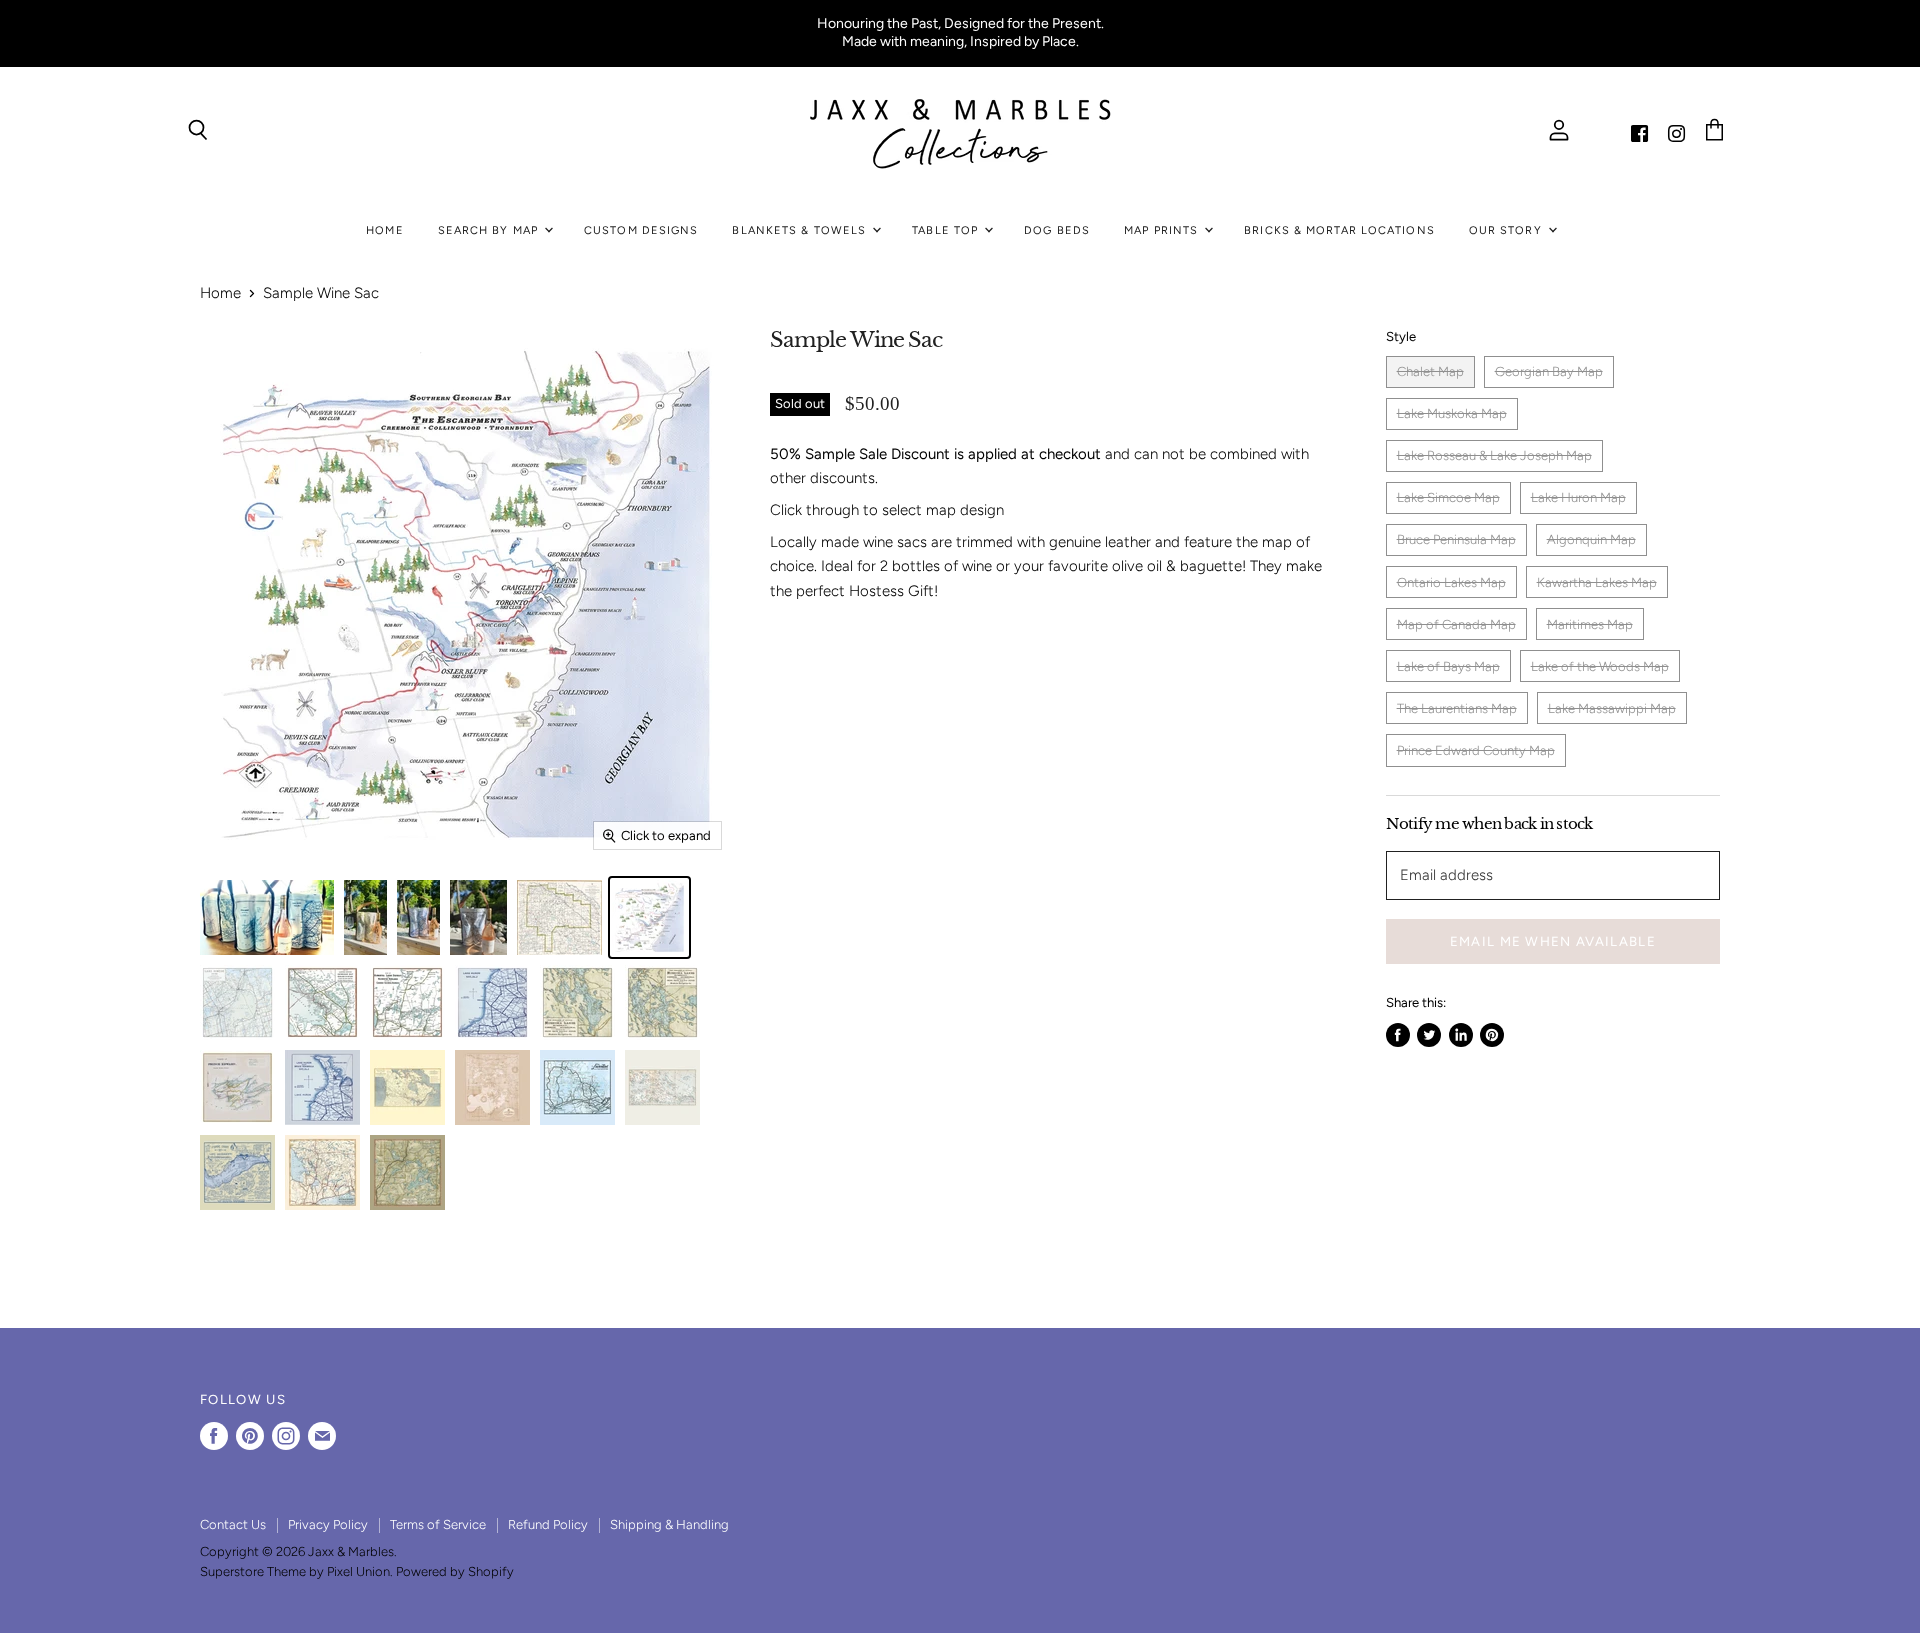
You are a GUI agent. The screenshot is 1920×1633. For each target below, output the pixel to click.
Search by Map (490, 230)
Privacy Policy (328, 1524)
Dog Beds (1057, 230)
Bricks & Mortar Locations (1339, 230)
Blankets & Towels (801, 230)
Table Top (947, 230)
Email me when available (1553, 941)
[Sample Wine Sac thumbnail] (267, 917)
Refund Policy (548, 1524)
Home (384, 230)
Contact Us (233, 1524)
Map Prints (1163, 230)
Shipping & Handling (669, 1524)
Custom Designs (641, 230)
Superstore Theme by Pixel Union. (296, 1571)
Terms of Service (438, 1524)
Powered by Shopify (455, 1571)
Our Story (1507, 230)
